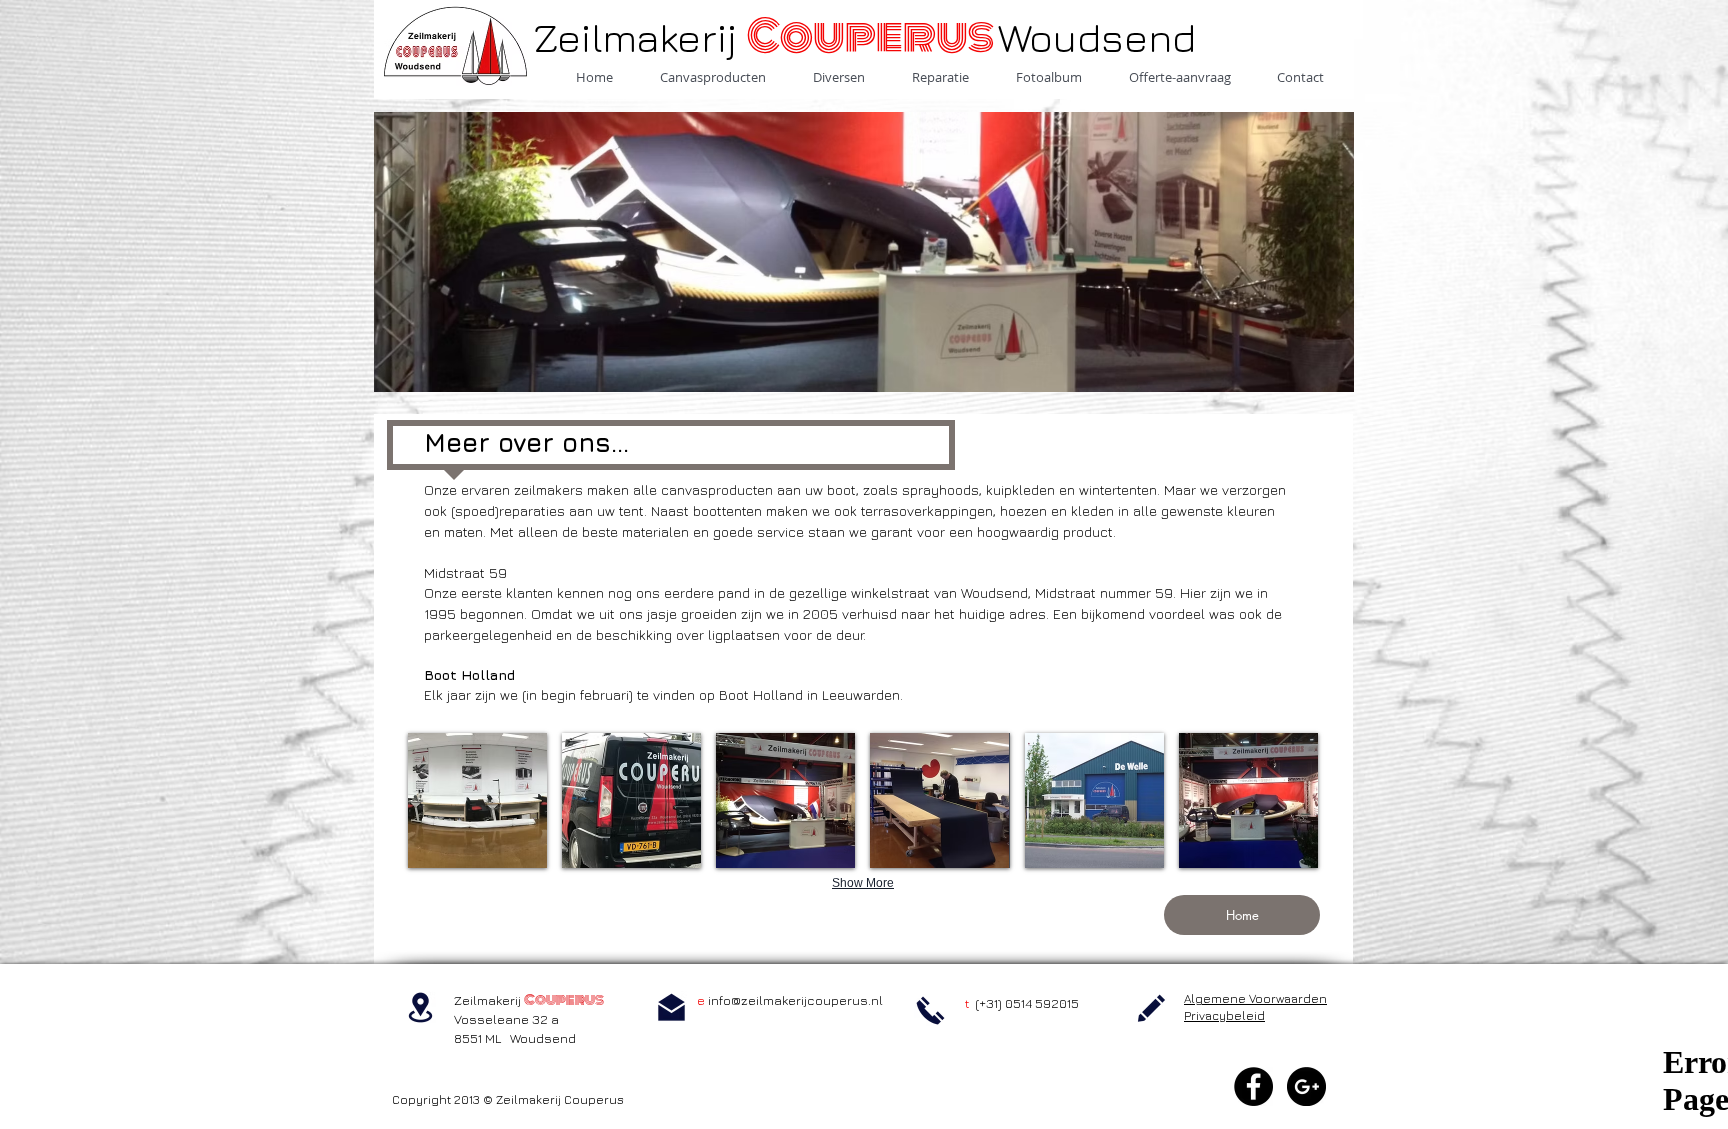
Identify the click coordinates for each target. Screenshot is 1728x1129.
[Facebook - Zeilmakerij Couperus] (1253, 1086)
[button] (477, 800)
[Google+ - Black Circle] (1306, 1086)
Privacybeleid (1224, 1015)
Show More (863, 883)
